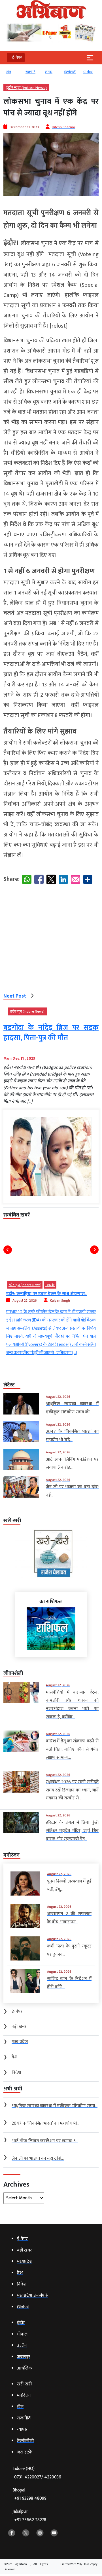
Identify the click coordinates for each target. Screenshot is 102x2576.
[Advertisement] (51, 940)
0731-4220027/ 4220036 (38, 2477)
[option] (13, 74)
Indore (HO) (37, 2473)
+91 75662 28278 (30, 2520)
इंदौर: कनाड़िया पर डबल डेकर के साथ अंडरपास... (47, 1294)
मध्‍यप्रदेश (50, 1285)
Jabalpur (29, 2516)
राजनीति (30, 72)
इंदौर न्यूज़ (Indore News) (26, 88)
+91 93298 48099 (30, 2498)
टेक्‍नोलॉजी (70, 72)
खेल (9, 72)
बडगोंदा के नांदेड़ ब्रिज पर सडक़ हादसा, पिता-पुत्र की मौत (51, 1033)
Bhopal (29, 2494)
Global (88, 72)
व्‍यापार (49, 72)
